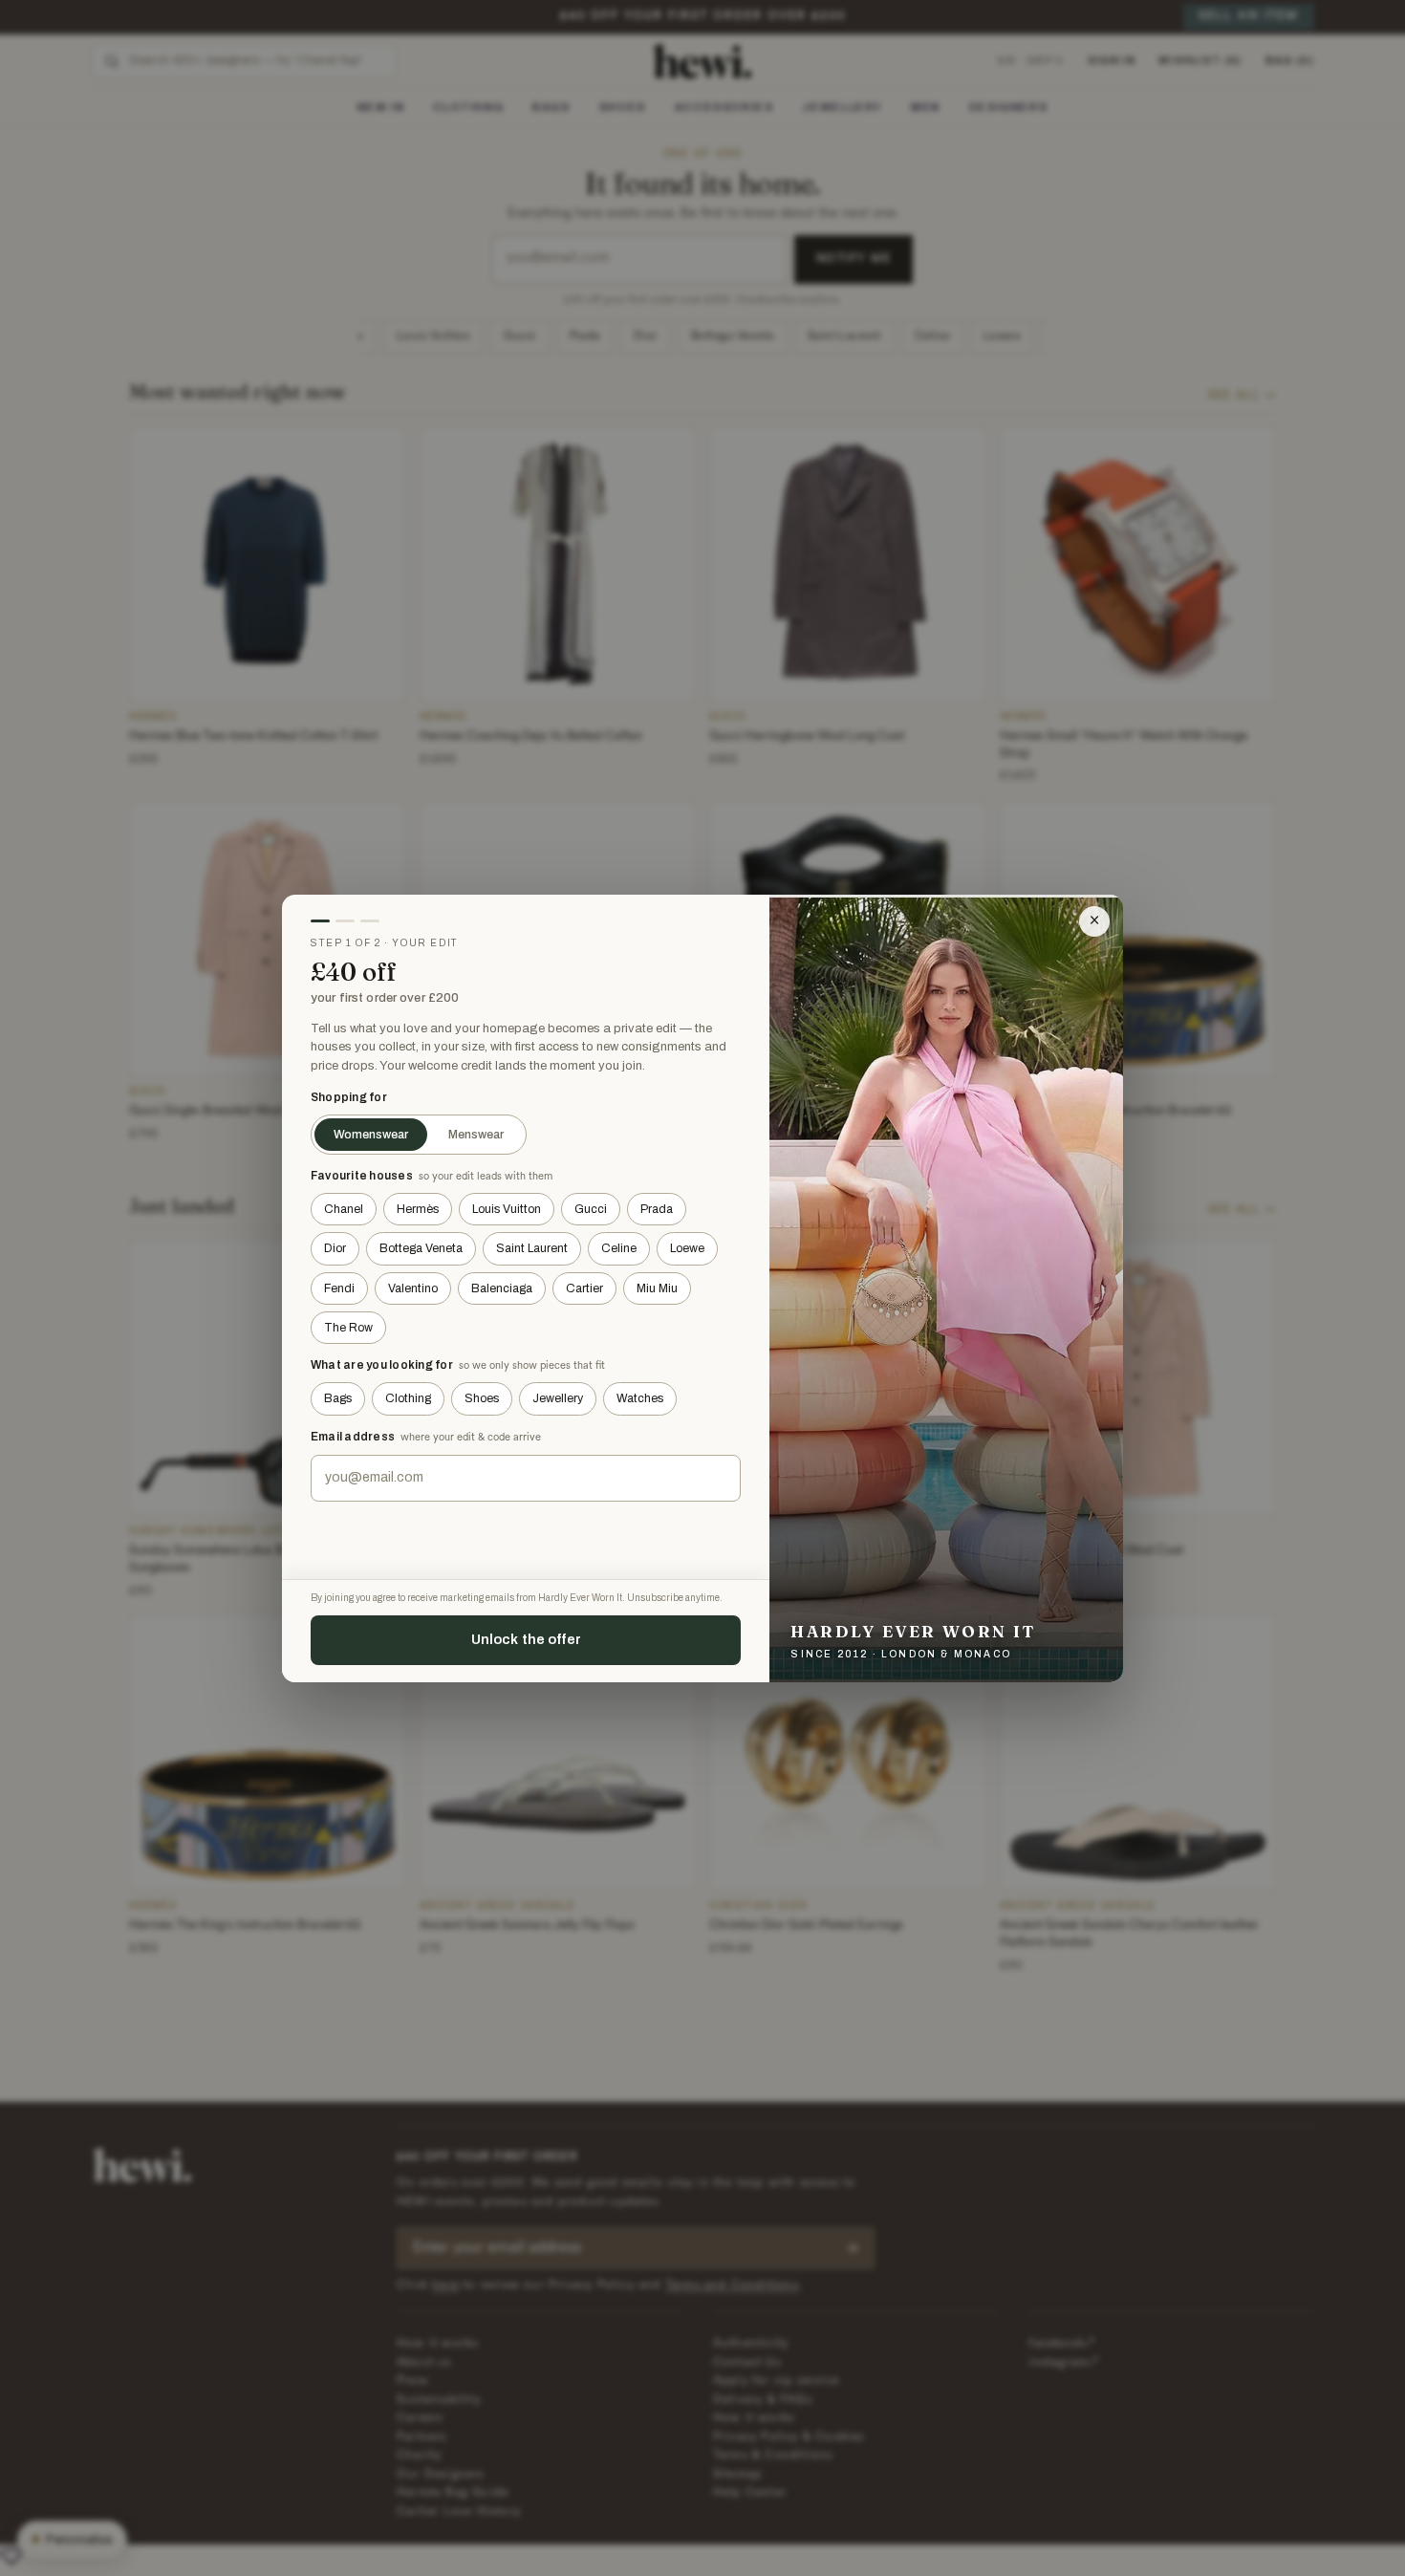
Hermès (418, 1209)
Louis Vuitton (507, 1209)
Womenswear (371, 1135)
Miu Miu (657, 1288)
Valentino (413, 1288)
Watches (640, 1398)
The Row (348, 1328)
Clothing (408, 1398)
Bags (338, 1398)
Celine (619, 1248)
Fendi (339, 1288)
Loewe (687, 1248)
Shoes (482, 1398)
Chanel (344, 1209)
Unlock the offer (526, 1639)
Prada (657, 1209)
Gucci (591, 1209)
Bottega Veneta (421, 1248)
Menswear (476, 1135)
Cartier (584, 1288)
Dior (335, 1248)
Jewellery (558, 1398)
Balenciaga (502, 1288)
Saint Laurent (532, 1248)
